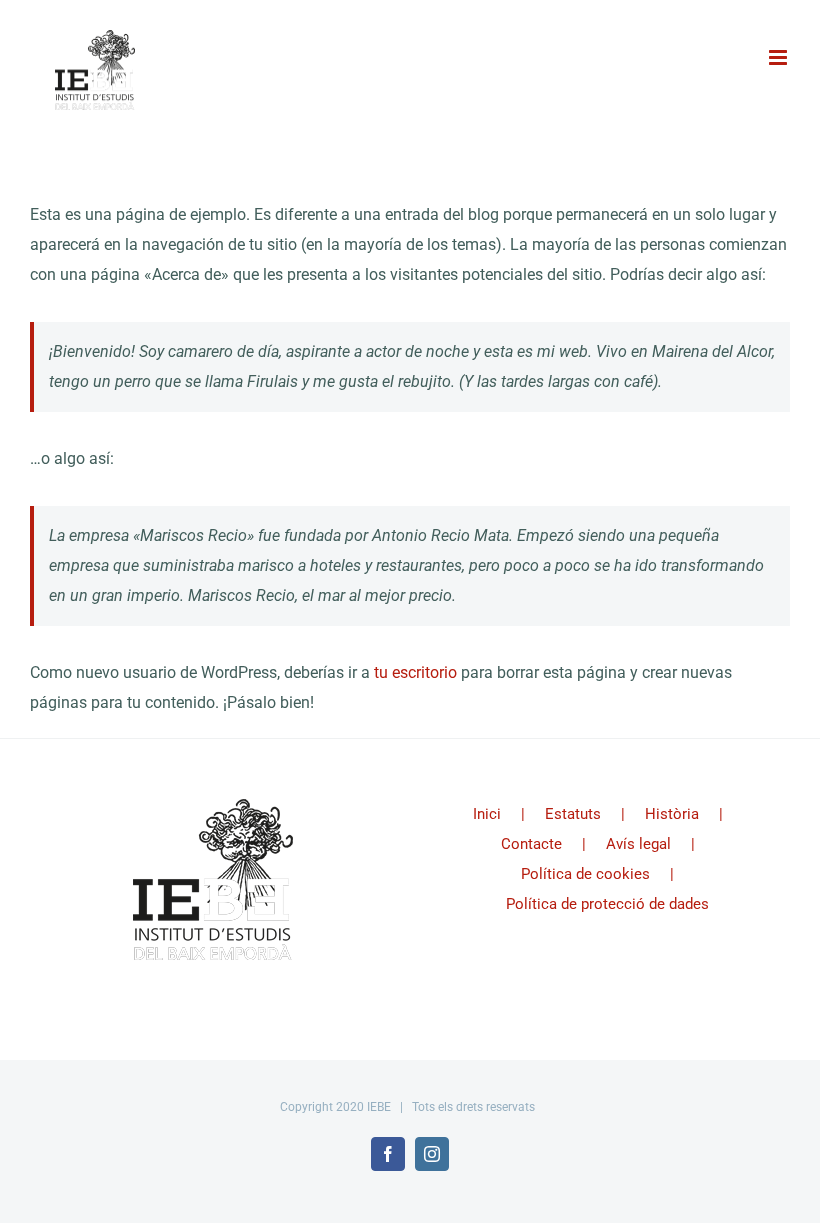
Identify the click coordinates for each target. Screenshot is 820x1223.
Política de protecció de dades (607, 904)
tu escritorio (415, 672)
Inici (487, 814)
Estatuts (573, 814)
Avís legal (638, 844)
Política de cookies (585, 874)
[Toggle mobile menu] (779, 57)
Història (672, 814)
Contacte (531, 844)
